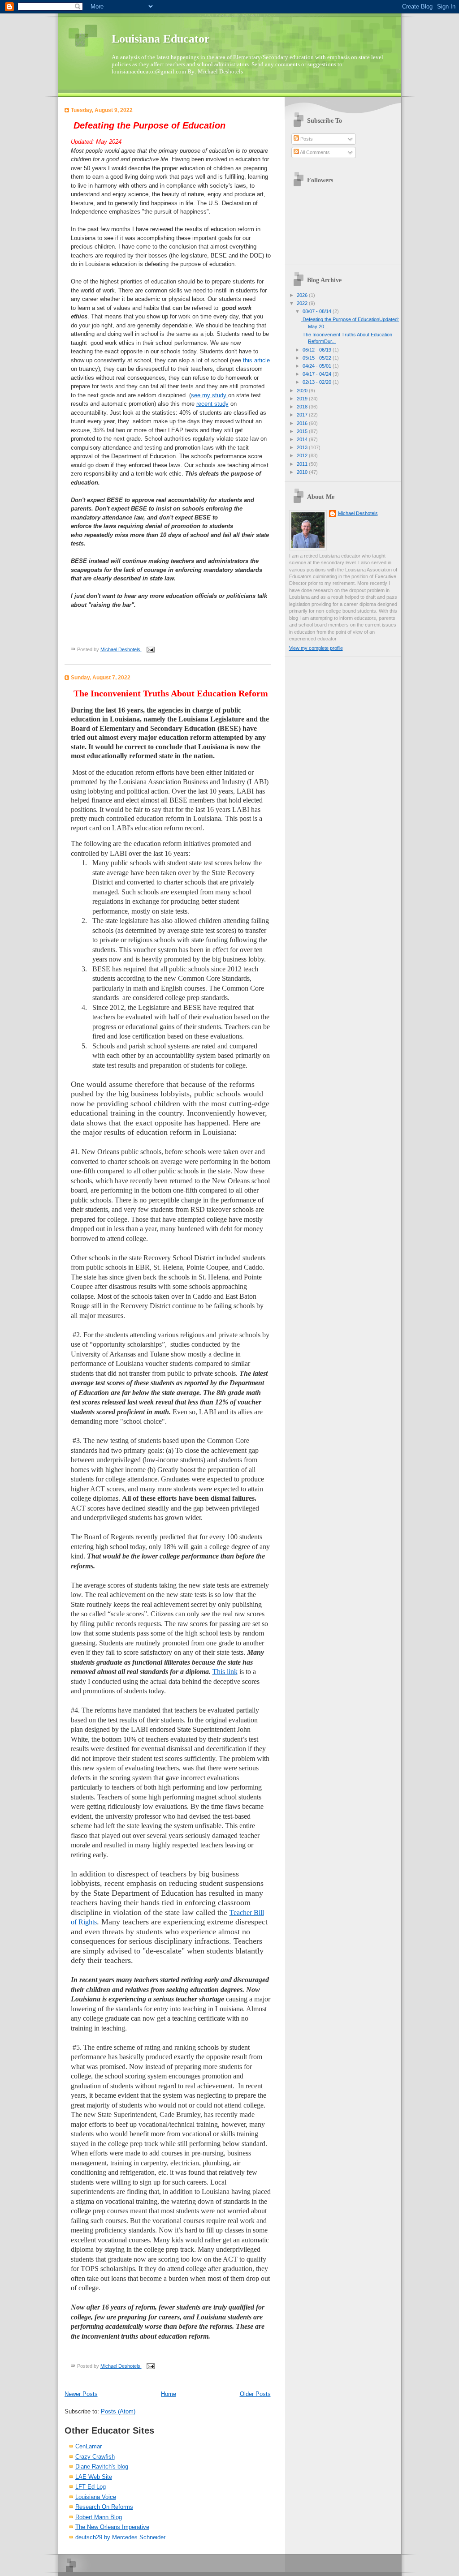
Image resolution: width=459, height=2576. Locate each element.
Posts (306, 139)
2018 (303, 407)
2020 (303, 391)
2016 (303, 423)
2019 (303, 399)
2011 (303, 464)
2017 (303, 415)
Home (169, 2394)
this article (256, 360)
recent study (212, 404)
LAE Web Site (94, 2477)
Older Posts (255, 2394)
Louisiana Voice (96, 2497)
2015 (303, 431)
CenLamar (89, 2446)
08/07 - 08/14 (318, 311)
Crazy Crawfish (95, 2457)
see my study (210, 395)
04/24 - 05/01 (318, 366)
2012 (303, 455)
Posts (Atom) (118, 2411)
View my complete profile (316, 648)
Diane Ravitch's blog (102, 2467)
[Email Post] (150, 649)
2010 (303, 472)
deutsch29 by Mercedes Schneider (120, 2537)
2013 (303, 447)
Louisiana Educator (161, 39)
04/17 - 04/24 (318, 374)
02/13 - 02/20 (318, 382)
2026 (303, 295)
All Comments (314, 152)
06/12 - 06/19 (318, 350)
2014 (303, 439)
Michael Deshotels (358, 513)
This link (225, 1672)
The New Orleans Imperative (112, 2527)
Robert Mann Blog (99, 2517)
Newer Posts (81, 2394)
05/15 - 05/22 (318, 358)
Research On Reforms (104, 2507)
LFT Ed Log (91, 2487)
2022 (303, 303)
